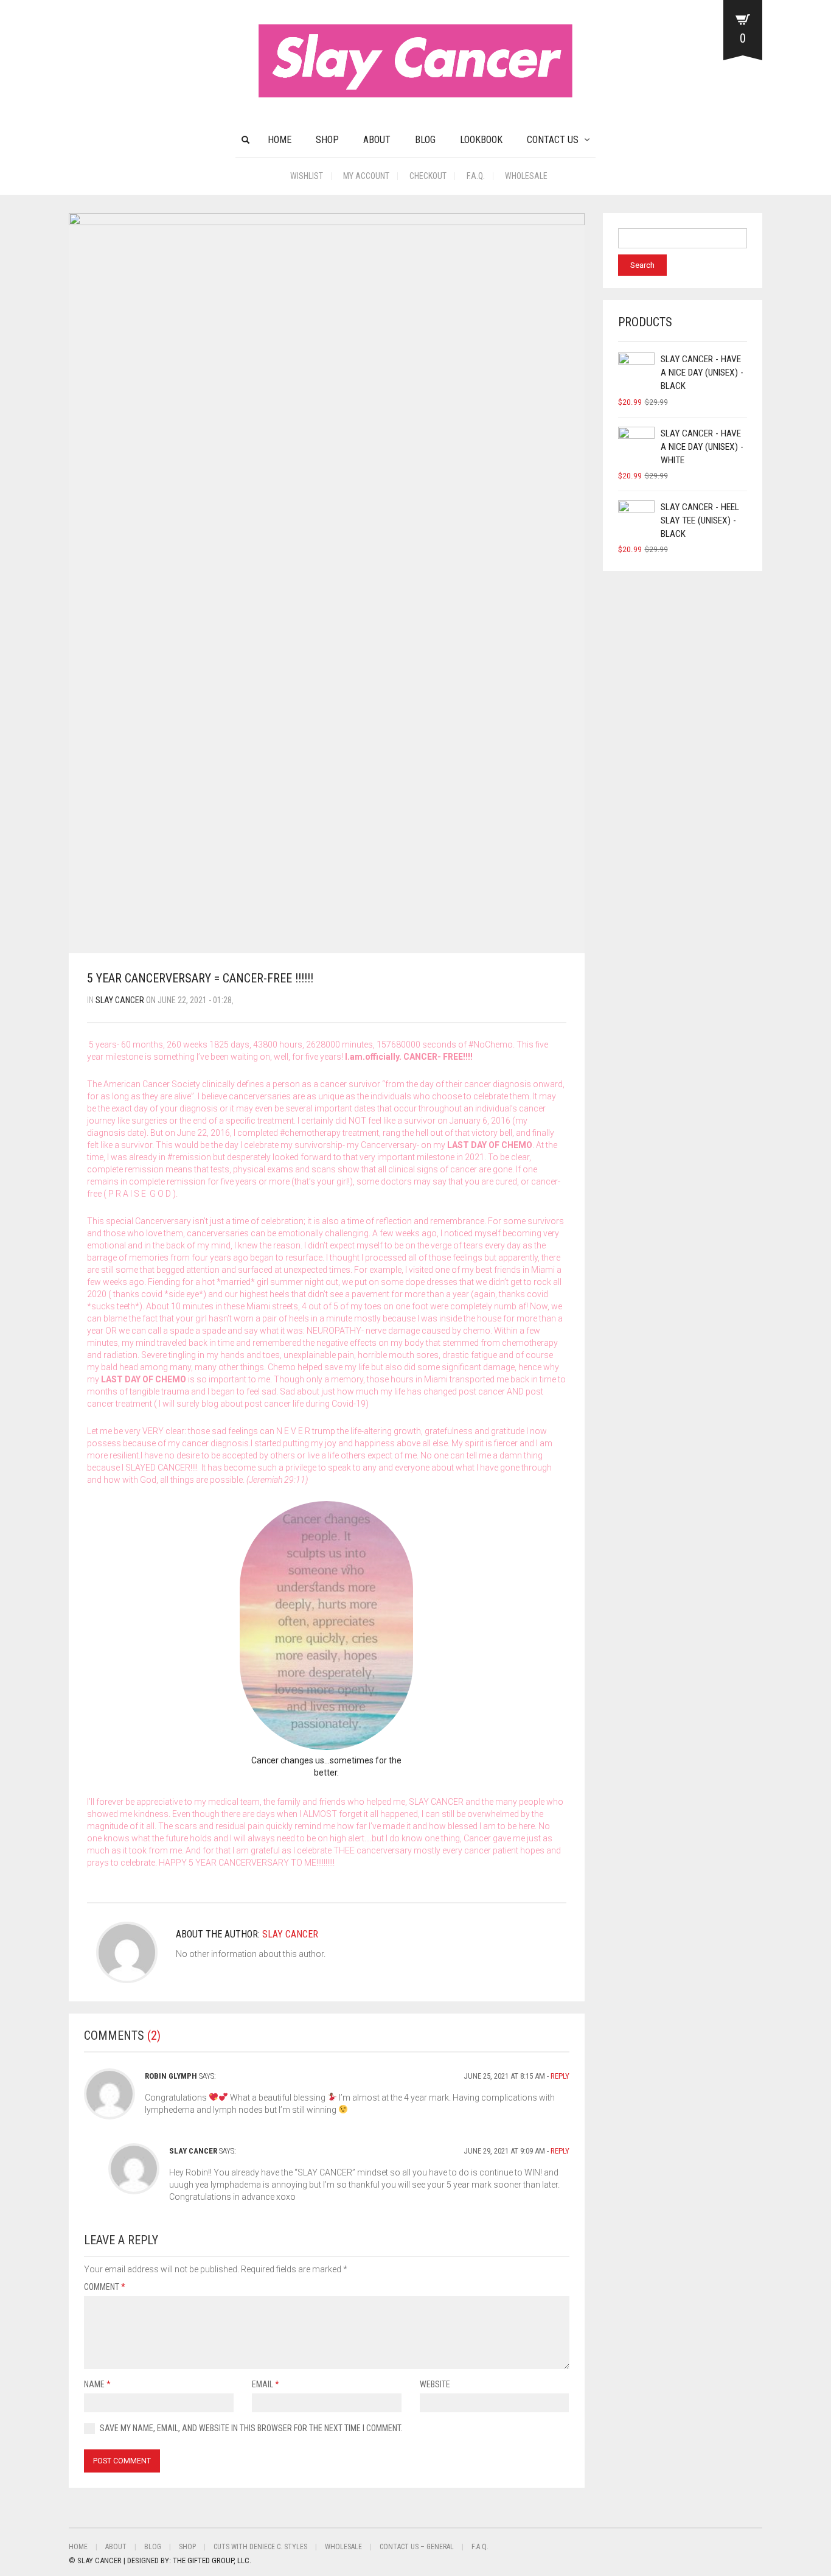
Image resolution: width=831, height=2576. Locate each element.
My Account (366, 176)
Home (78, 2547)
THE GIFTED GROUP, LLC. (212, 2560)
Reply (560, 2076)
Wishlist (307, 176)
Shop (327, 140)
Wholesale (526, 176)
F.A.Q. (476, 176)
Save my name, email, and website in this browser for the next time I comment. (251, 2428)
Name (97, 2384)
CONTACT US (553, 140)
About (377, 140)
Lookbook (481, 140)
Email (266, 2384)
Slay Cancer (120, 1000)
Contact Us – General (417, 2547)
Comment (105, 2287)
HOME (280, 140)
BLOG (425, 140)
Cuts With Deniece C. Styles (260, 2547)
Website (435, 2384)
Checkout (428, 176)
